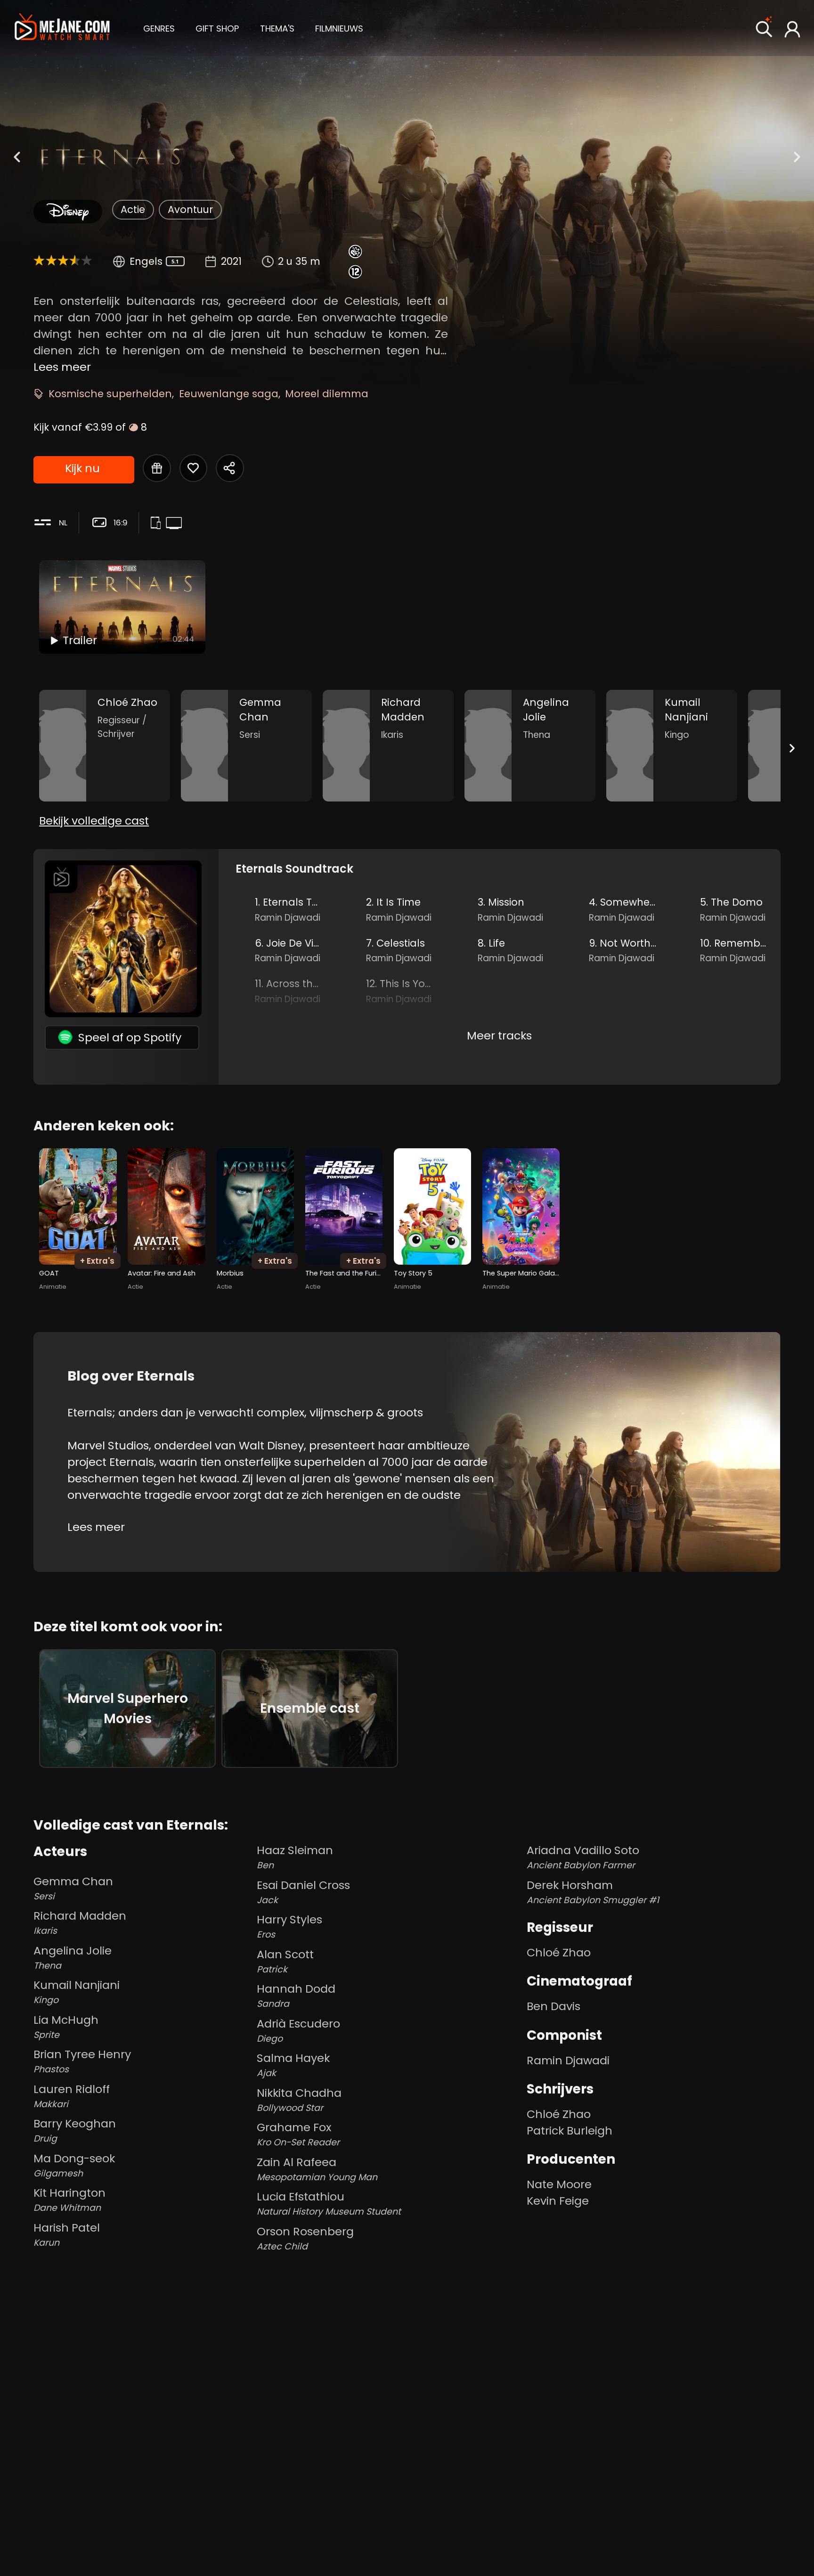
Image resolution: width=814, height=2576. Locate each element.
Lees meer (62, 367)
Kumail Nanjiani (77, 1992)
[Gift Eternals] (157, 468)
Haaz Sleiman (295, 1857)
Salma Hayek (293, 2065)
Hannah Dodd (296, 1995)
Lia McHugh (66, 2027)
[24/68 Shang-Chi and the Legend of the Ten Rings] (17, 157)
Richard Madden (80, 1922)
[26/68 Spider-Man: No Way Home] (797, 157)
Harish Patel (67, 2234)
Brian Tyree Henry (82, 2061)
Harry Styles (289, 1926)
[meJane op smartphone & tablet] (158, 524)
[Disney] (68, 212)
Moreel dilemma (327, 394)
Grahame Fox (298, 2134)
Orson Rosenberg (305, 2238)
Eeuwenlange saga (229, 394)
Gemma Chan (73, 1888)
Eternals (132, 1462)
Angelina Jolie (73, 1957)
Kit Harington (69, 2200)
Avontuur (190, 209)
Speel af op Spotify (130, 1037)
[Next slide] (792, 748)
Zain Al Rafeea (317, 2169)
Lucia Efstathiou (329, 2203)
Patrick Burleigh (570, 2130)
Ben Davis (554, 2006)
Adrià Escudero (298, 2030)
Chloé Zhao (559, 1952)
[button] (159, 27)
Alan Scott (285, 1961)
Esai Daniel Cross (303, 1892)
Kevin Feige (558, 2201)
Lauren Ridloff (72, 2096)
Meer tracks (499, 1035)
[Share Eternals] (230, 468)
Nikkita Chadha (299, 2100)
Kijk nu (82, 468)
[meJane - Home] (62, 28)
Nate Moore (559, 2184)
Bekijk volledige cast (94, 821)
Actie (133, 209)
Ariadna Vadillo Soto (583, 1857)
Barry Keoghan (75, 2130)
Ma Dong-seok (74, 2165)
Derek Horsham (593, 1892)
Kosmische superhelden (110, 394)
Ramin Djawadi (568, 2060)
